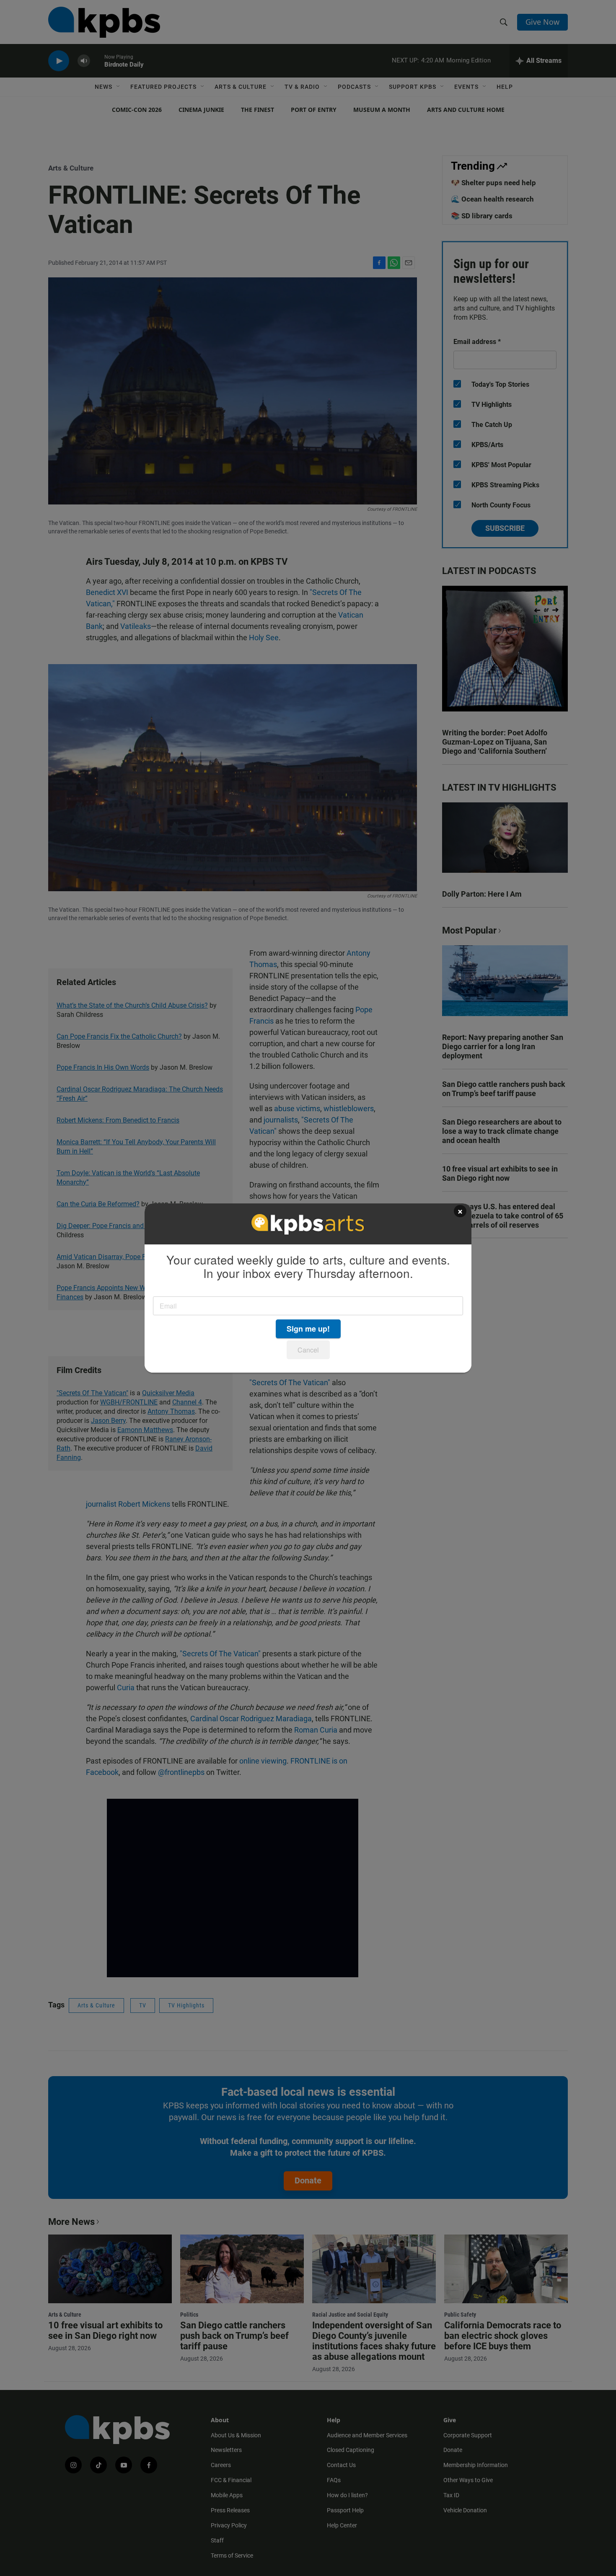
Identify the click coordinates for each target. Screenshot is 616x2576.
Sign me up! (308, 1329)
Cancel (308, 1350)
